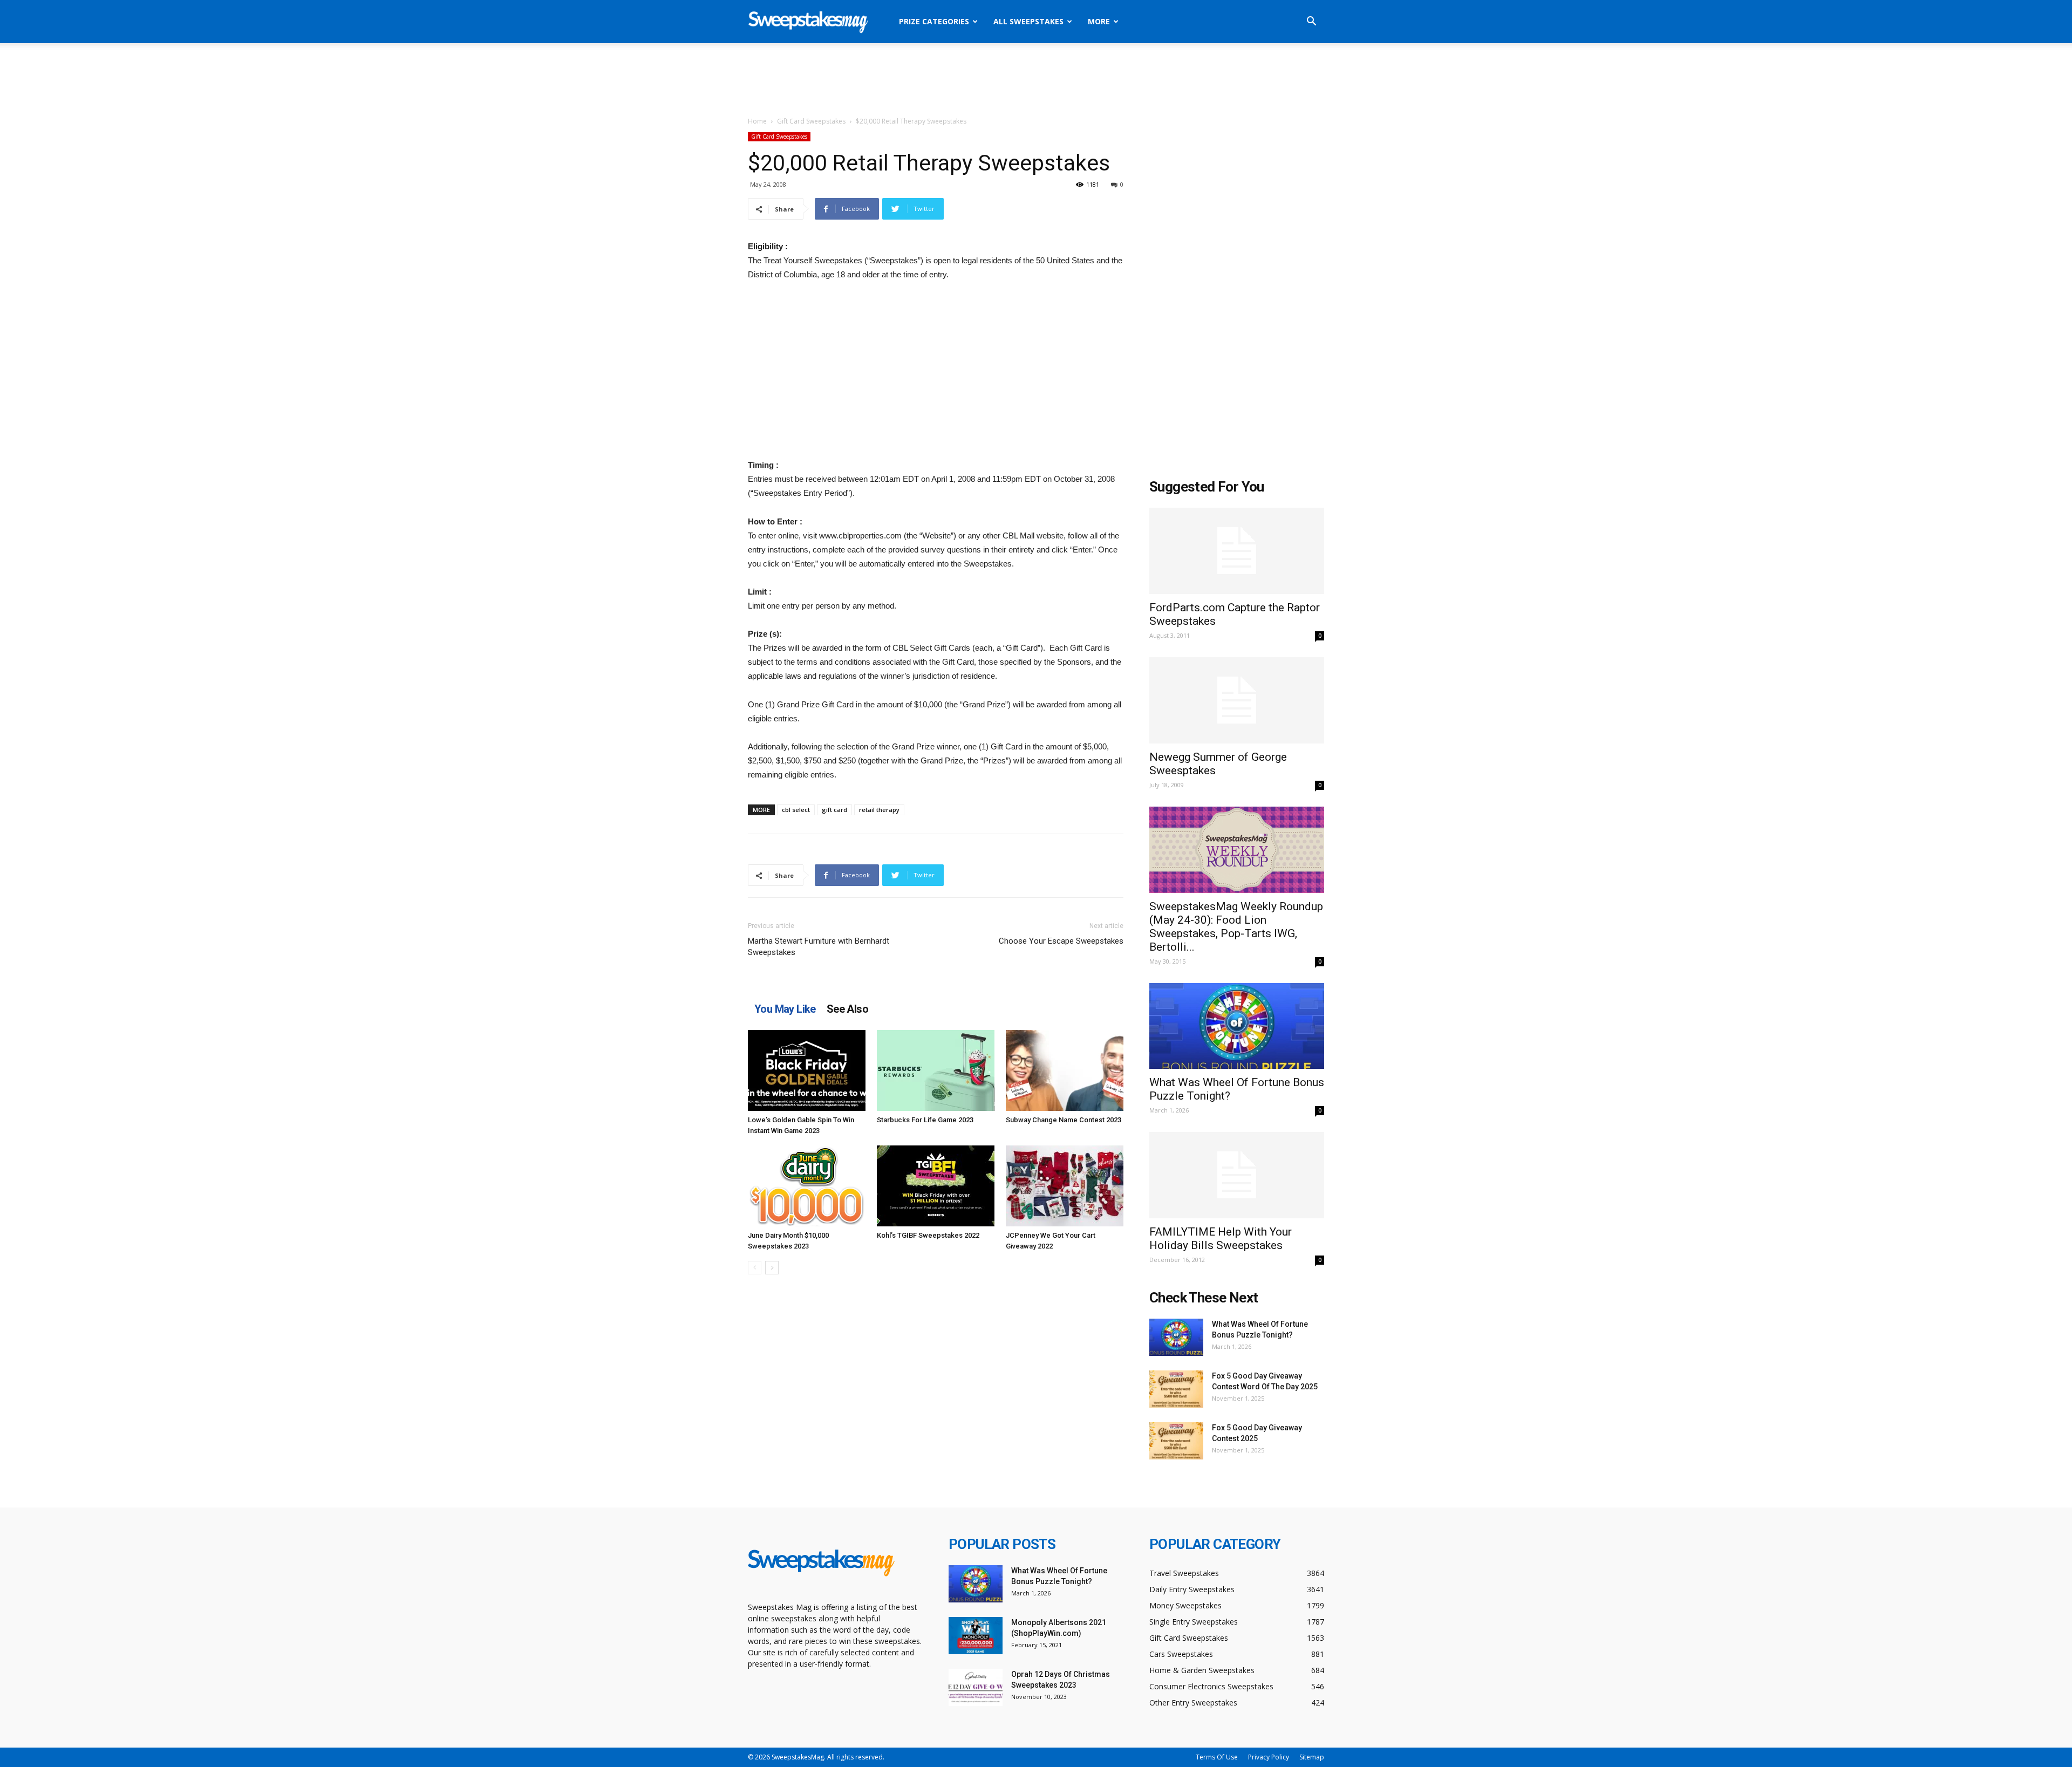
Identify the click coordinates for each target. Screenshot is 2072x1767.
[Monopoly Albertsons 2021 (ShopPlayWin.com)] (976, 1636)
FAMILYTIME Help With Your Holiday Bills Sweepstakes (1221, 1239)
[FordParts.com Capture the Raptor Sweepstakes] (1237, 551)
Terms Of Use (1217, 1757)
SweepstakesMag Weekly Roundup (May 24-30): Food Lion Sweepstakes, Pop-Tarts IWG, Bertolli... (1236, 927)
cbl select (796, 810)
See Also (847, 1009)
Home (757, 121)
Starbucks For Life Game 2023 (925, 1120)
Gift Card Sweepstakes (811, 121)
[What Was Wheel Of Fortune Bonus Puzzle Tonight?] (1237, 1026)
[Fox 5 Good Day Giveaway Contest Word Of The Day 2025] (1176, 1389)
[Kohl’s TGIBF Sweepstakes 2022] (936, 1186)
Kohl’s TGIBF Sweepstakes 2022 (928, 1235)
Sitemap (1312, 1757)
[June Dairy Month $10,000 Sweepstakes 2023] (807, 1186)
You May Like (785, 1009)
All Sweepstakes (1028, 21)
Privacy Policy (1269, 1757)
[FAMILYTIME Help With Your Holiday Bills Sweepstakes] (1237, 1175)
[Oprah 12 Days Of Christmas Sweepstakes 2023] (976, 1687)
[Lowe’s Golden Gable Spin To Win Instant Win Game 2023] (807, 1070)
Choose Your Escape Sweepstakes (1061, 941)
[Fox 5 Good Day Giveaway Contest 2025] (1176, 1441)
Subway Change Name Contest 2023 (1064, 1120)
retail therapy (879, 810)
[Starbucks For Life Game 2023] (936, 1070)
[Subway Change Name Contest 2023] (1065, 1070)
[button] (1311, 22)
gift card (834, 810)
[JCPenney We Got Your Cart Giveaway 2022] (1065, 1186)
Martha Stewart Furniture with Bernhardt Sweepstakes (819, 947)
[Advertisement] (1036, 80)
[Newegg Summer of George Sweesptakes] (1237, 700)
